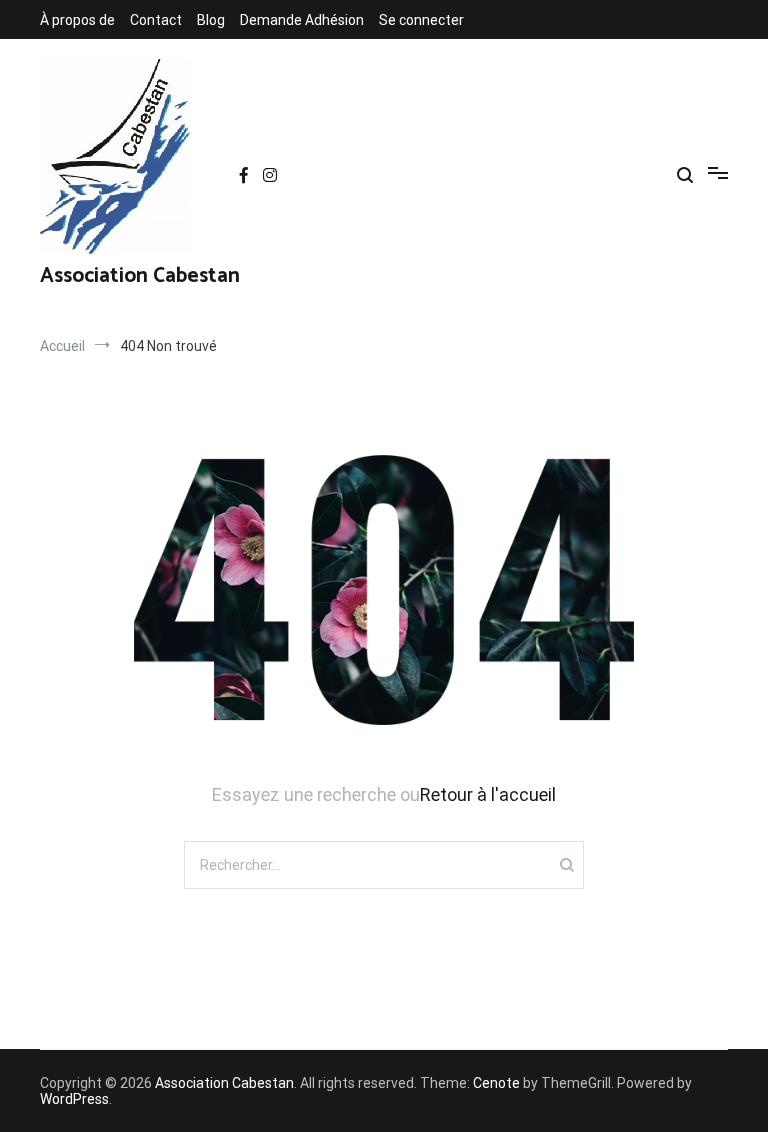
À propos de (77, 20)
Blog (211, 20)
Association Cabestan (140, 276)
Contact (156, 20)
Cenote (496, 1083)
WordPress (74, 1099)
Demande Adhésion (302, 20)
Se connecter (421, 20)
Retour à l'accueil (488, 794)
